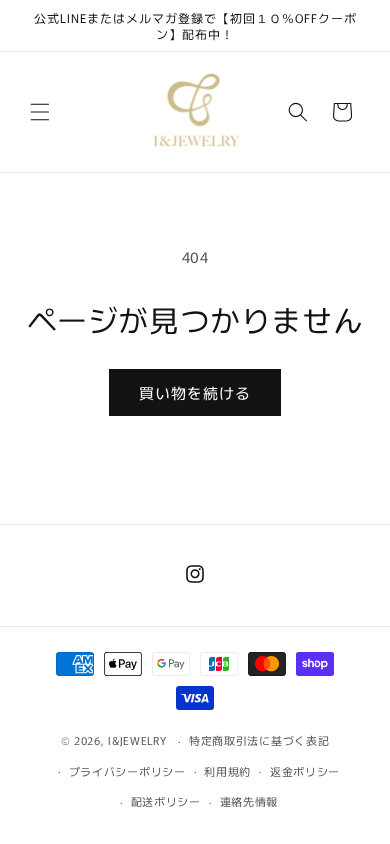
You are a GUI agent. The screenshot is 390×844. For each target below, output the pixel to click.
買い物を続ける (195, 392)
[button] (40, 112)
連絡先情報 (249, 801)
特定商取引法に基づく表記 (259, 740)
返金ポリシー (305, 771)
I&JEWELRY (139, 740)
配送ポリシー (166, 801)
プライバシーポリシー (127, 771)
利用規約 (227, 771)
